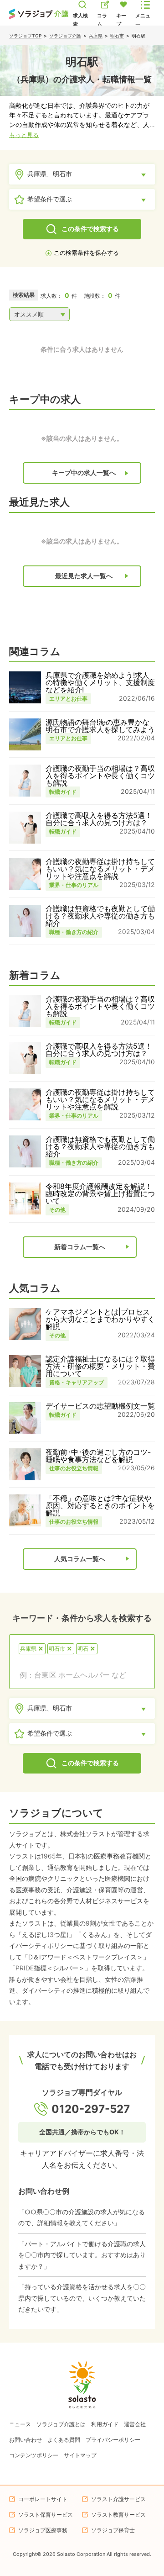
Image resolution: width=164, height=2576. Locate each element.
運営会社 (135, 2424)
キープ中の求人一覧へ (84, 473)
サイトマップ (80, 2455)
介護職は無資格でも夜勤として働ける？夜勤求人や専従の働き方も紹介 (100, 916)
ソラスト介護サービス (118, 2499)
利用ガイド (105, 2424)
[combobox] (82, 1675)
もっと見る (24, 135)
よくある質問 (64, 2440)
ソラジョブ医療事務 (43, 2530)
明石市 (117, 36)
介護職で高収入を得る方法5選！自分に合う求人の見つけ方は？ (99, 819)
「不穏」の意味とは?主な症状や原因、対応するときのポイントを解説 (100, 1505)
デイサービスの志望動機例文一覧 (100, 1406)
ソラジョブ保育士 (113, 2530)
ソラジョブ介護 (65, 36)
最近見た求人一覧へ (84, 576)
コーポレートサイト (43, 2499)
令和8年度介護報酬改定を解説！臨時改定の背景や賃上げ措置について (100, 1193)
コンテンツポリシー (34, 2455)
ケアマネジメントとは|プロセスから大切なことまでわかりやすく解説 (100, 1319)
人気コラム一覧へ (80, 1559)
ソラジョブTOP (25, 36)
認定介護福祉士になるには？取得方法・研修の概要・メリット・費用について (100, 1366)
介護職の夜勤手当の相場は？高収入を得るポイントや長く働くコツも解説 (100, 776)
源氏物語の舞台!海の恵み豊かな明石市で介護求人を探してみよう (100, 726)
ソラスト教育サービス (118, 2515)
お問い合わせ (26, 2440)
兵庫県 (96, 36)
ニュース (20, 2424)
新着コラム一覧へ (80, 1247)
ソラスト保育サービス (46, 2515)
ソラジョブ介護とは (61, 2424)
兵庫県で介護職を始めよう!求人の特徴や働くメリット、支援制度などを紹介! (100, 682)
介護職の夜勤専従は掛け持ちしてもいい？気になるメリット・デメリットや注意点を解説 (100, 869)
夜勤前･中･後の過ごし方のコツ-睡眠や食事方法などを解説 (98, 1456)
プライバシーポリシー (113, 2440)
